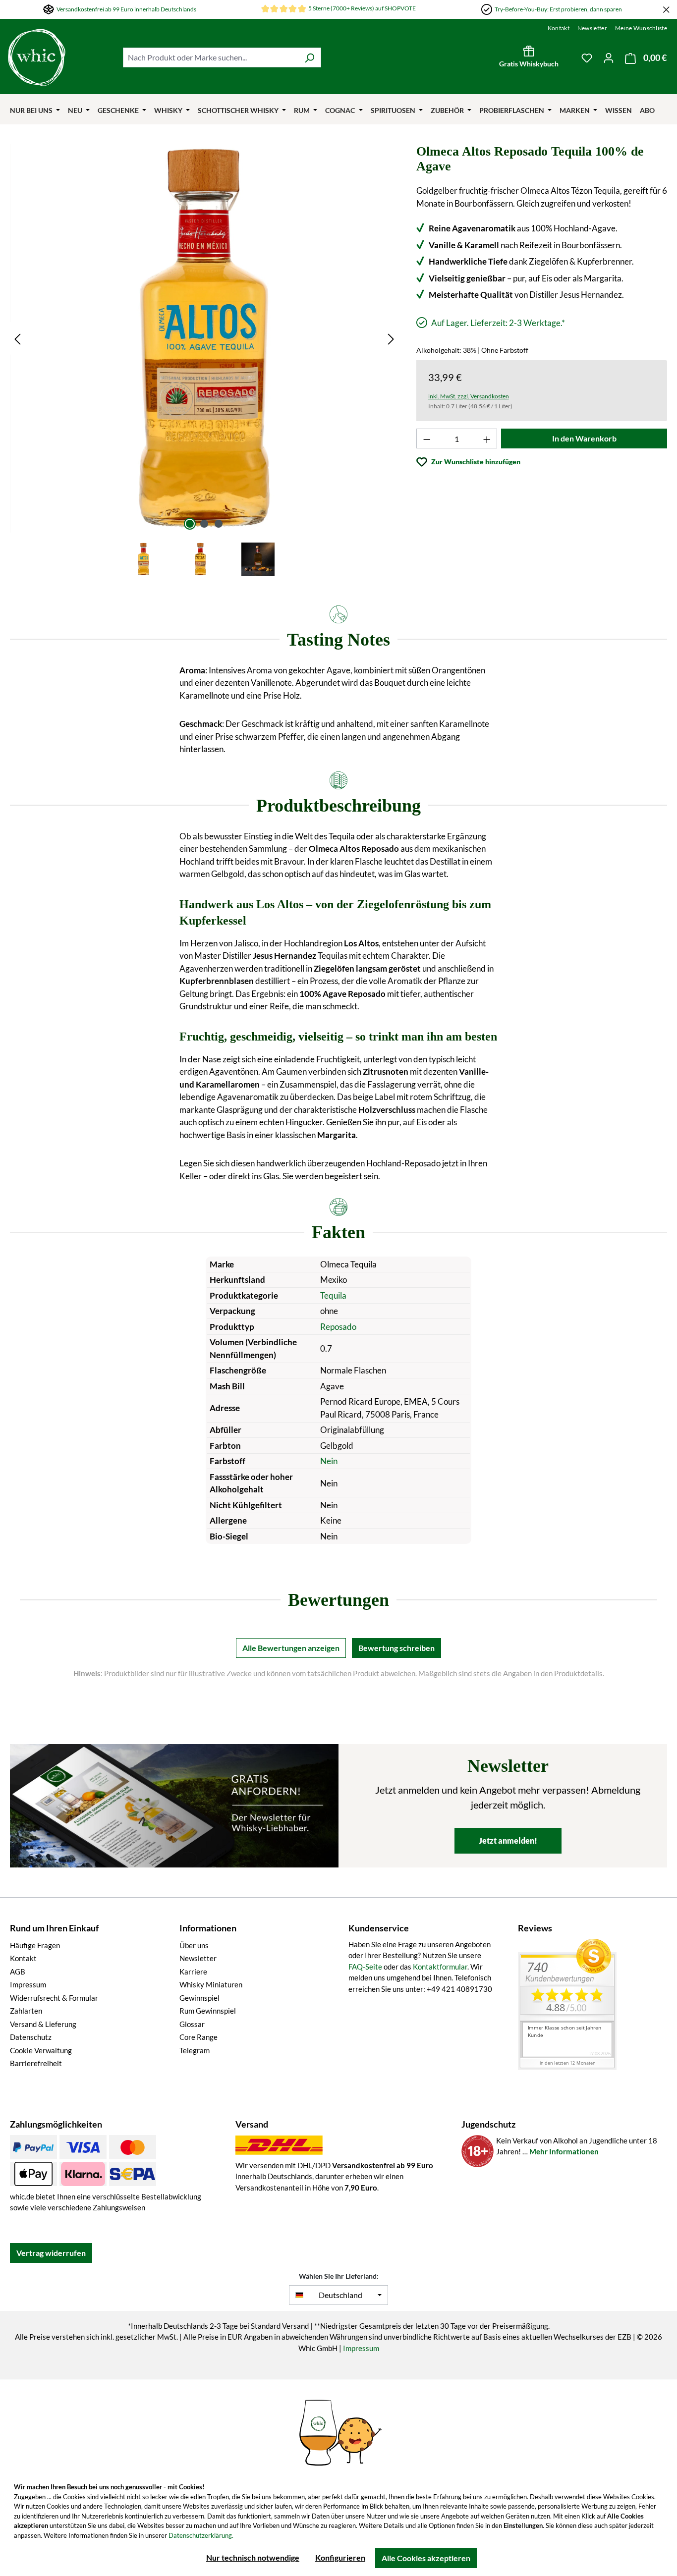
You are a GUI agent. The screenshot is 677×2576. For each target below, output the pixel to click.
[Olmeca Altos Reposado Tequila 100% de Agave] (204, 338)
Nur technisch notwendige (253, 2557)
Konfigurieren (340, 2557)
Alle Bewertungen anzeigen (291, 1648)
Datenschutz (31, 2037)
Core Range (198, 2037)
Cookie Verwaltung (41, 2050)
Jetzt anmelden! (508, 1840)
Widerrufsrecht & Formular (54, 1998)
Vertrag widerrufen (51, 2253)
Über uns (194, 1945)
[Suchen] (310, 57)
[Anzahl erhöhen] (487, 438)
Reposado (338, 1327)
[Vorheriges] (17, 338)
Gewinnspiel (199, 1998)
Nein (329, 1461)
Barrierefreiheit (36, 2063)
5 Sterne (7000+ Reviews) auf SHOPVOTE (362, 8)
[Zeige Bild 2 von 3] (204, 524)
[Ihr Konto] (609, 57)
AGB (18, 1972)
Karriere (193, 1972)
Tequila (333, 1295)
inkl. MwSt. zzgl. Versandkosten (469, 396)
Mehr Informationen (564, 2151)
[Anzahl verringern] (427, 438)
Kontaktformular (440, 1967)
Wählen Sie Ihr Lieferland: (339, 2276)
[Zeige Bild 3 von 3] (219, 524)
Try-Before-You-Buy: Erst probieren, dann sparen (558, 9)
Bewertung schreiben (396, 1648)
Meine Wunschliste (641, 28)
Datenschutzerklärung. (201, 2535)
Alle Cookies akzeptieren (426, 2558)
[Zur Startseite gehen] (37, 57)
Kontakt (559, 28)
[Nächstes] (391, 338)
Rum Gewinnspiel (208, 2011)
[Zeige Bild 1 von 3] (190, 524)
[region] (204, 361)
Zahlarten (26, 2011)
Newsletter (592, 28)
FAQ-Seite (365, 1967)
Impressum (28, 1984)
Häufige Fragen (35, 1945)
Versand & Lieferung (43, 2024)
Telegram (195, 2050)
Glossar (192, 2024)
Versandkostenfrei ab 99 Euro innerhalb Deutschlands (126, 9)
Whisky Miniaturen (211, 1984)
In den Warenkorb (584, 438)
